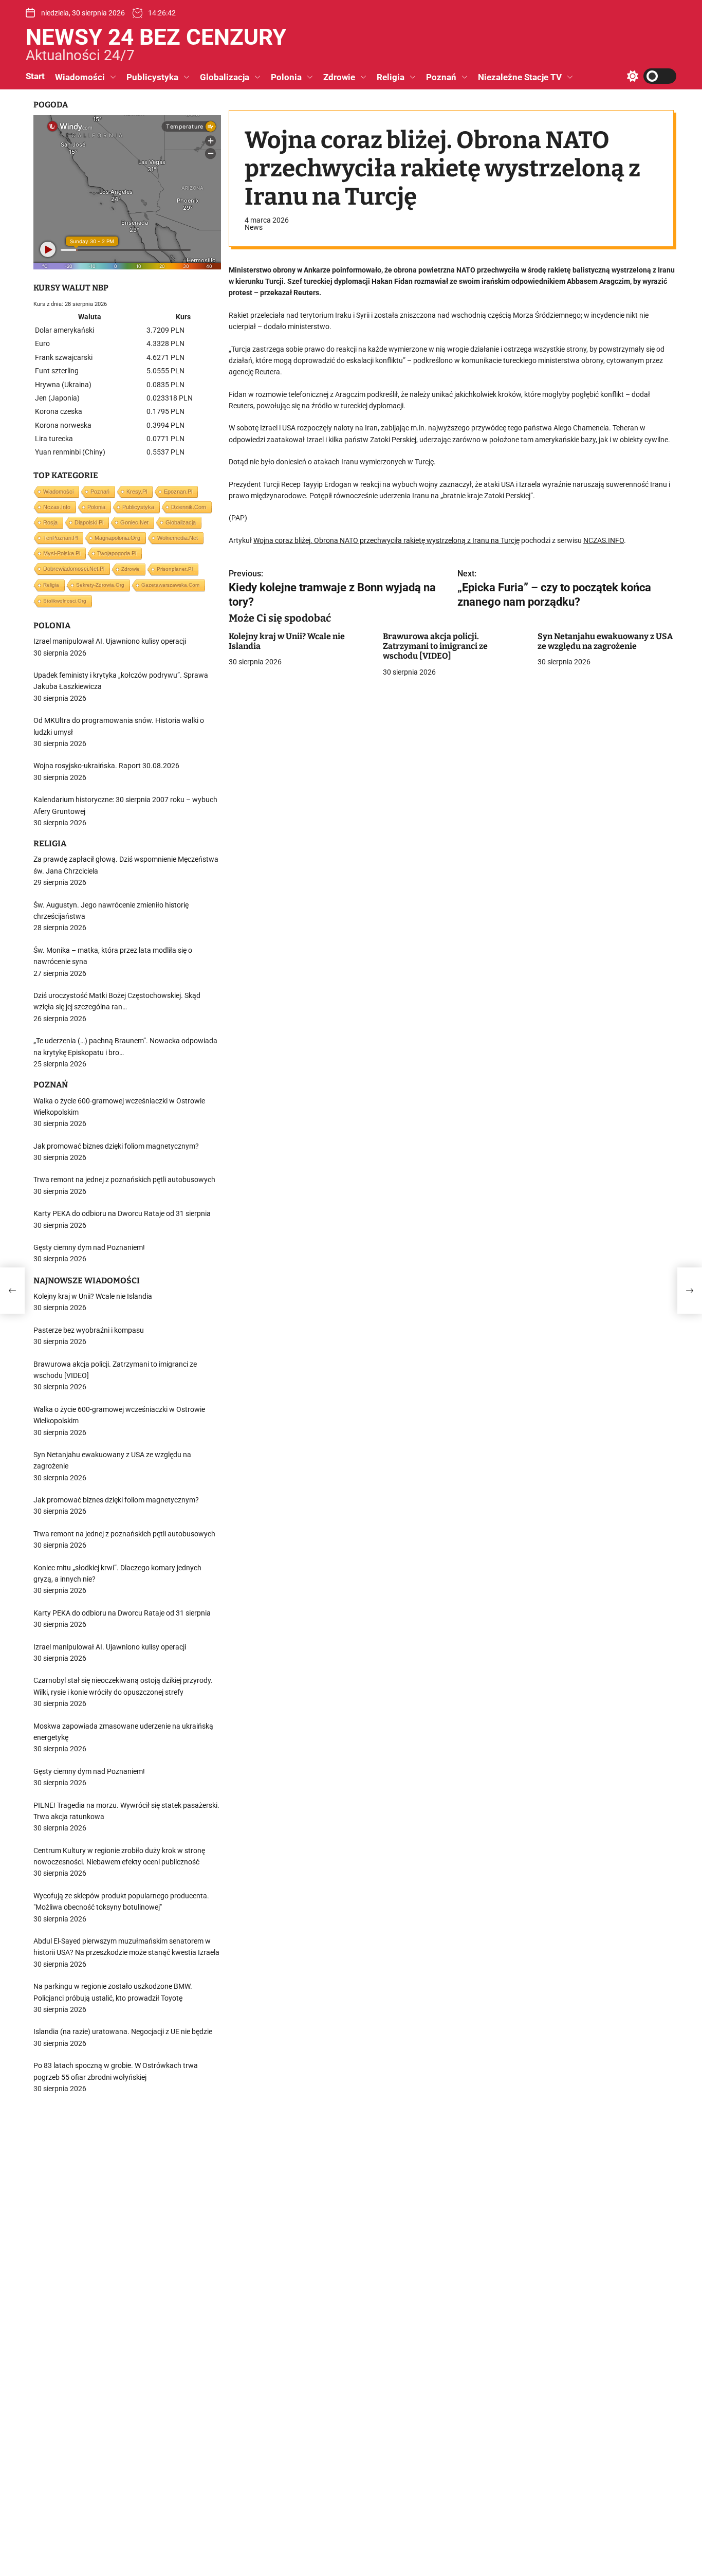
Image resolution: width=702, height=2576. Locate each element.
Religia (391, 77)
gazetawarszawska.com (170, 585)
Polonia (286, 77)
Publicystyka (152, 77)
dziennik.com (189, 507)
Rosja (50, 522)
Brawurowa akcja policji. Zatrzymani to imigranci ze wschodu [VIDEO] (435, 646)
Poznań (441, 77)
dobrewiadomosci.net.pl (74, 569)
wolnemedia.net (178, 538)
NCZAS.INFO (604, 540)
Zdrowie (339, 77)
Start (35, 76)
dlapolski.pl (89, 522)
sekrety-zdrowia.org (100, 585)
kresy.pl (137, 492)
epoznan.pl (178, 492)
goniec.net (134, 522)
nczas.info (57, 507)
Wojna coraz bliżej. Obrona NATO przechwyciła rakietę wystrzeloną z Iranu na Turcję (386, 540)
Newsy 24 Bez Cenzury (156, 37)
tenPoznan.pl (60, 538)
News (254, 227)
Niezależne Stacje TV (520, 77)
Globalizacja (225, 77)
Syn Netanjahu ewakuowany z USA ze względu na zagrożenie (605, 641)
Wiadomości (80, 77)
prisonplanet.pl (175, 569)
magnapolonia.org (117, 538)
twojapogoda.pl (117, 553)
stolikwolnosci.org (65, 601)
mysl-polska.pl (62, 553)
